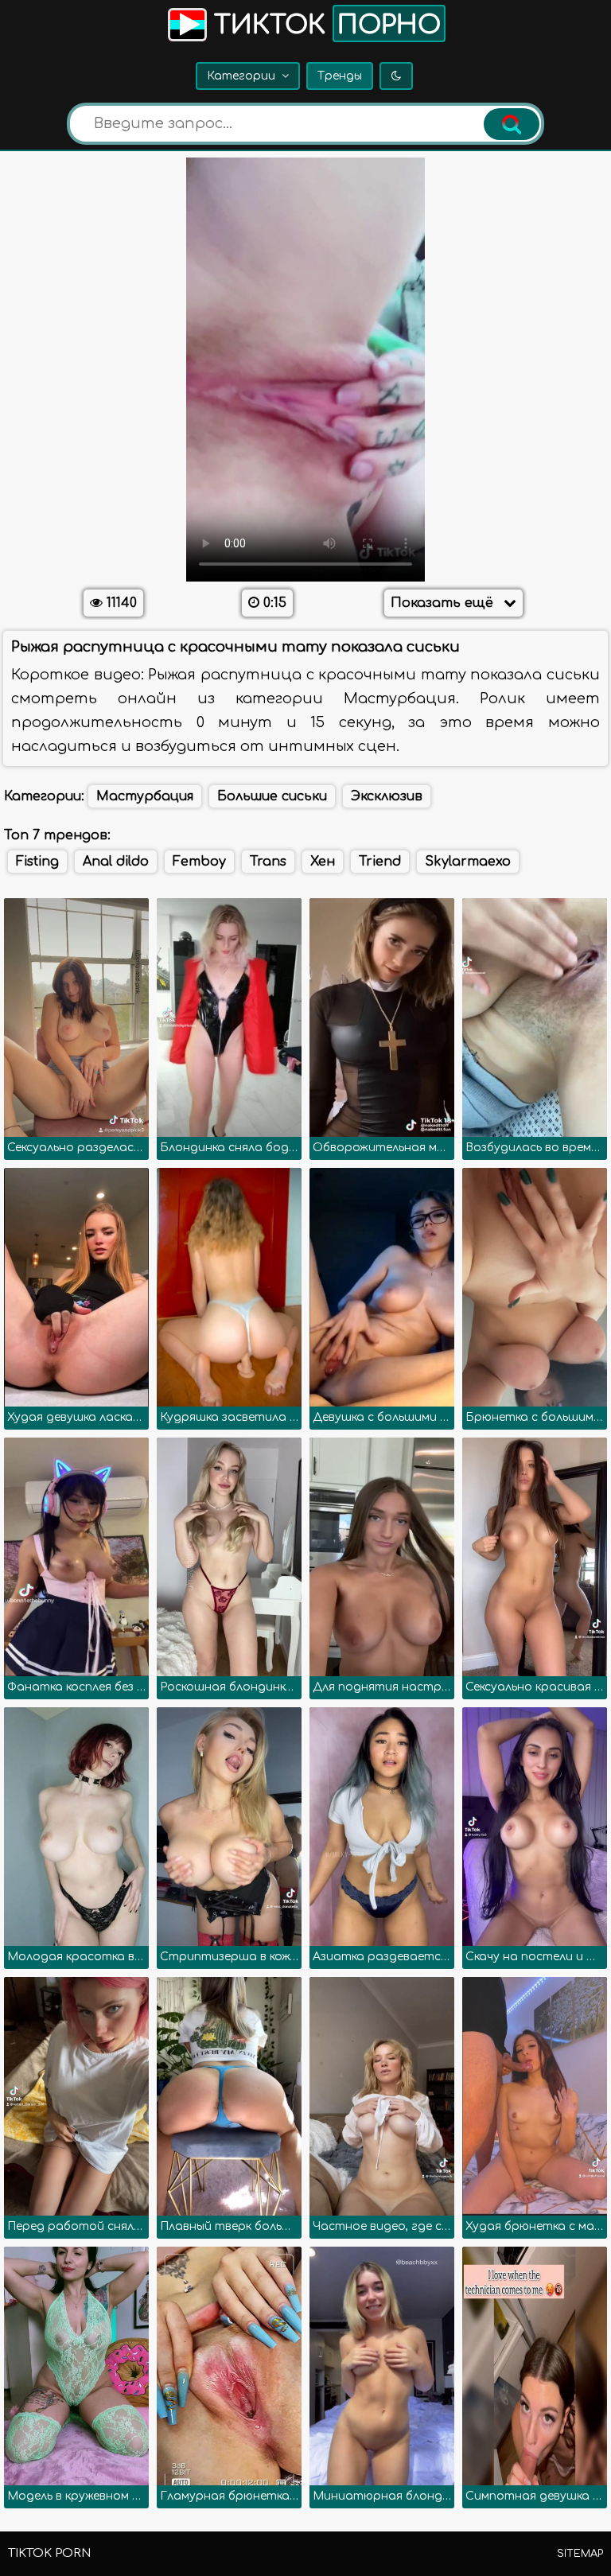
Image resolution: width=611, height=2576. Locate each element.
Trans (268, 862)
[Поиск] (512, 124)
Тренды (340, 76)
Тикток (324, 25)
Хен (323, 862)
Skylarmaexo (468, 862)
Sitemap (580, 2554)
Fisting (37, 862)
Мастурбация (145, 796)
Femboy (199, 862)
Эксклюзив (387, 796)
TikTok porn (49, 2553)
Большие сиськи (272, 796)
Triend (380, 862)
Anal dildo (116, 862)
